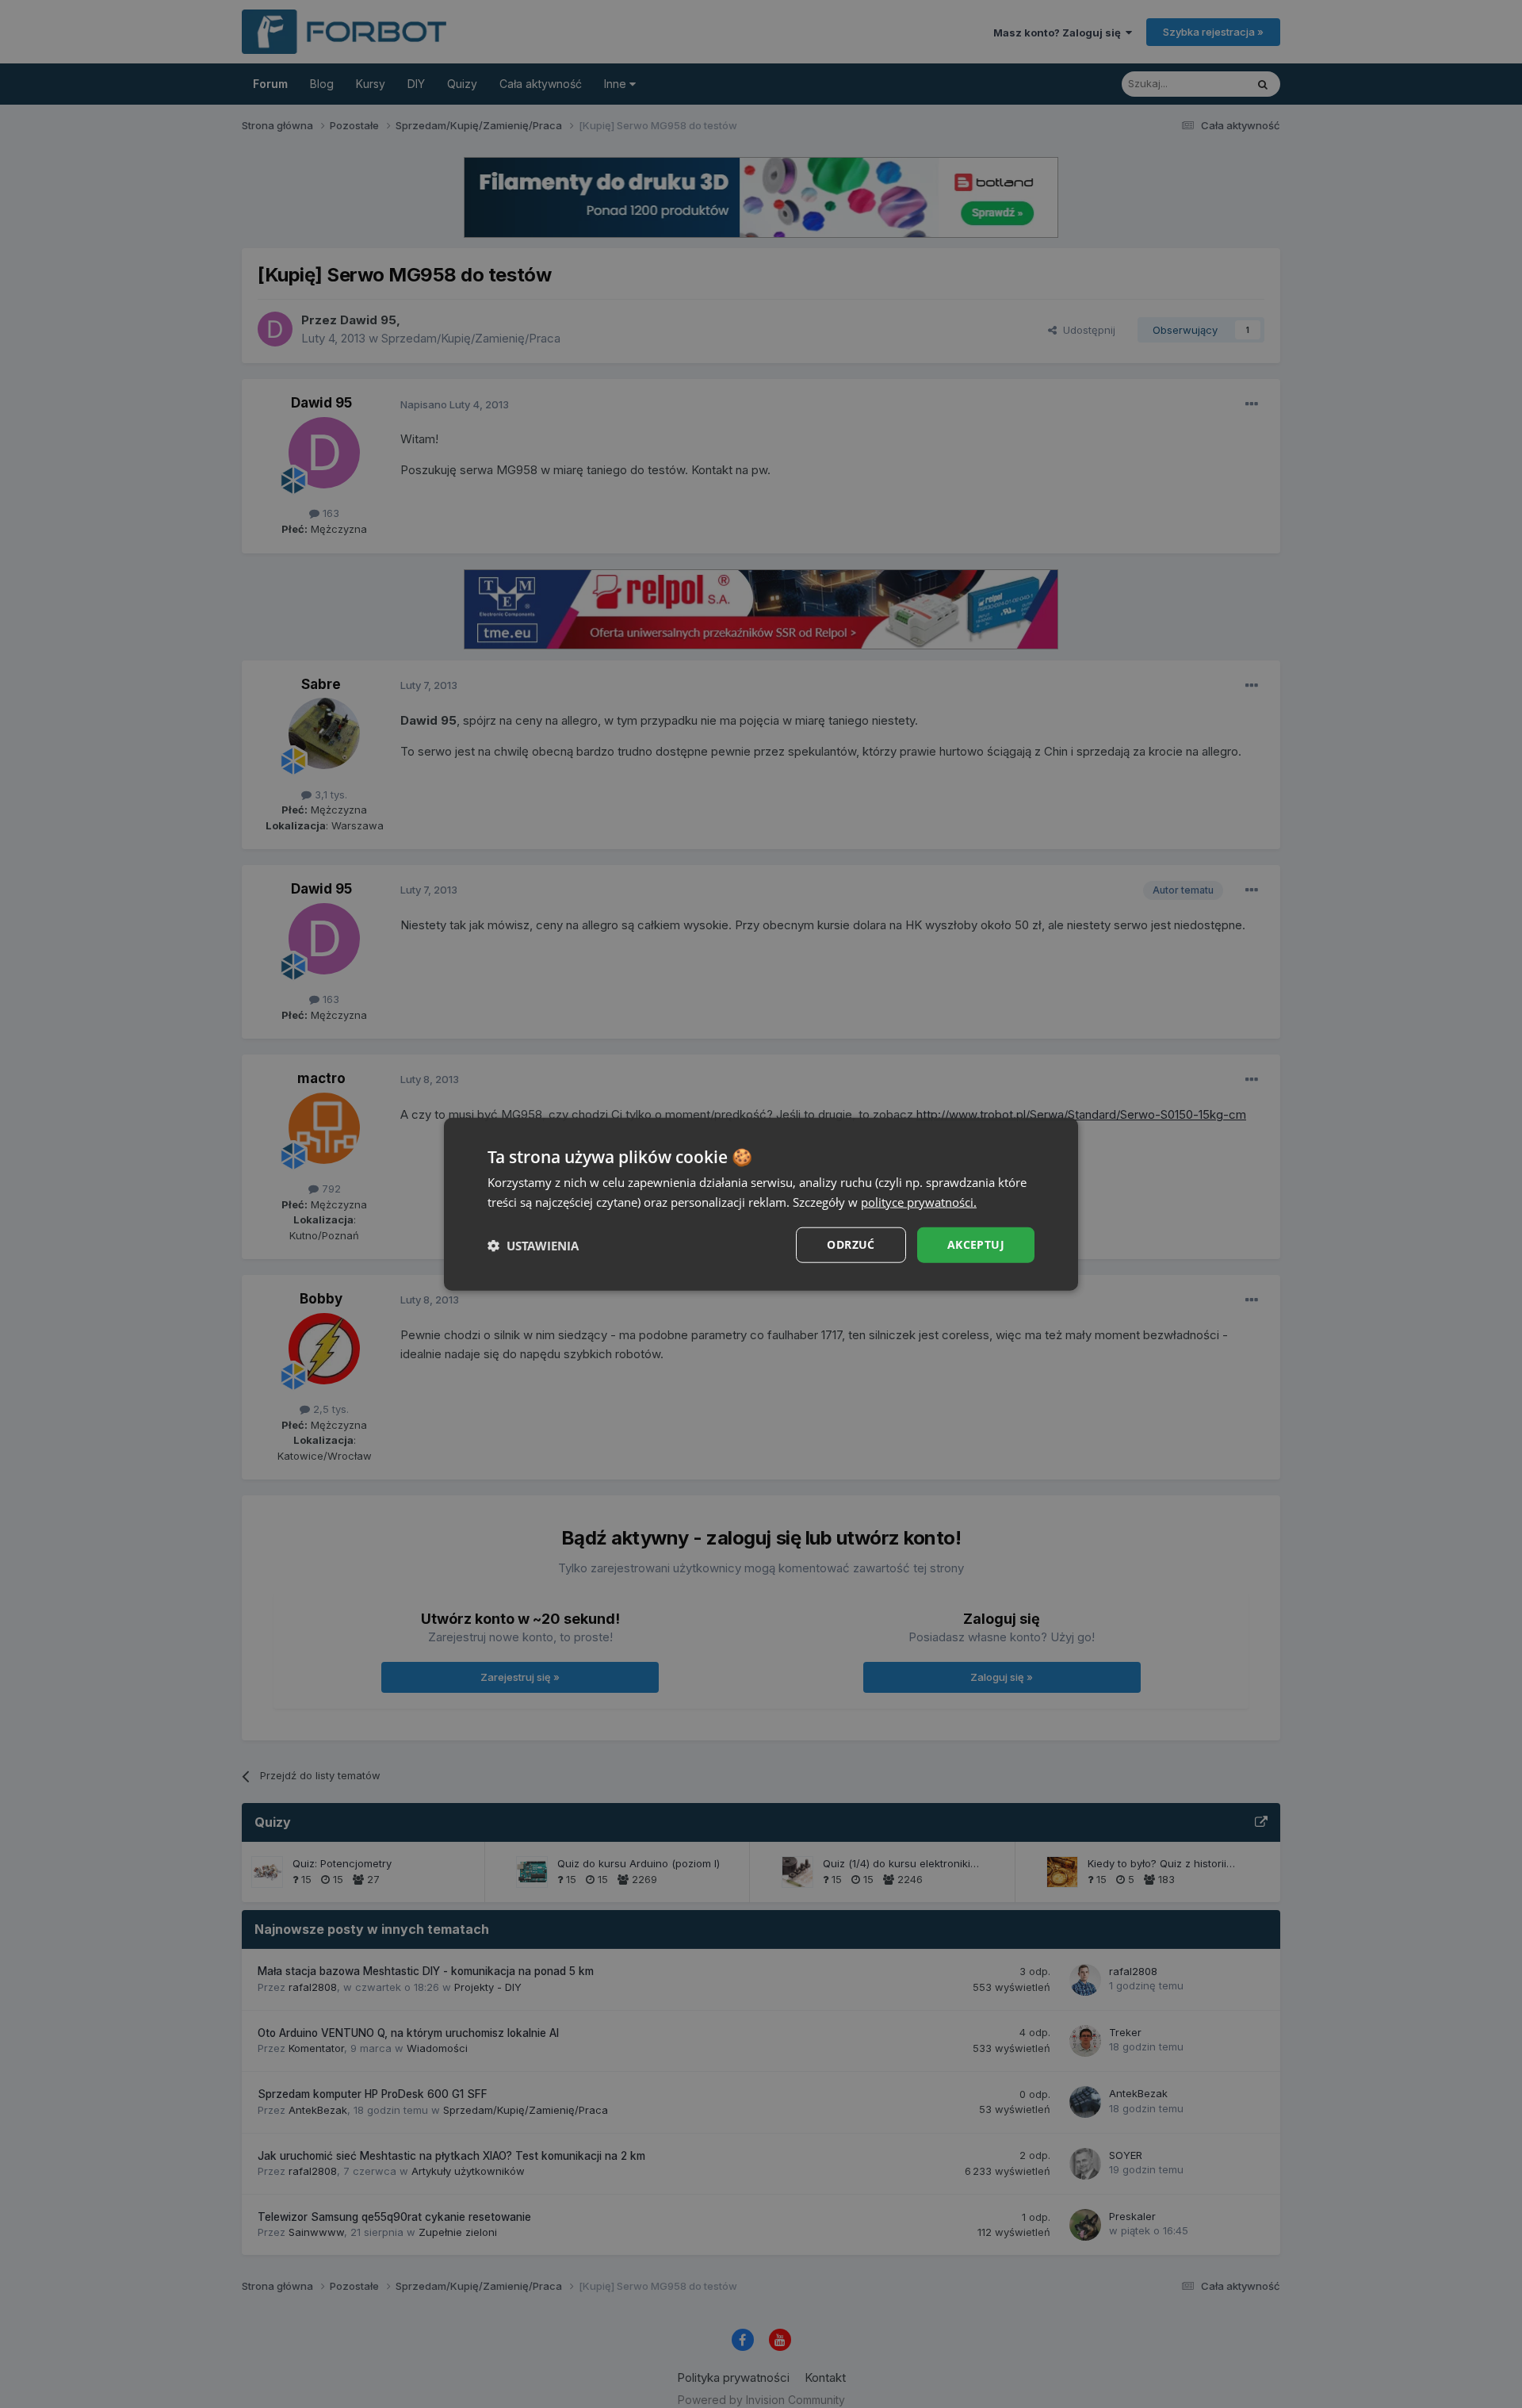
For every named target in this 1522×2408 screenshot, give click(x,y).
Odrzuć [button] (851, 1244)
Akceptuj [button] (976, 1244)
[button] (533, 1245)
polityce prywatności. (919, 1201)
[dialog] (761, 1204)
